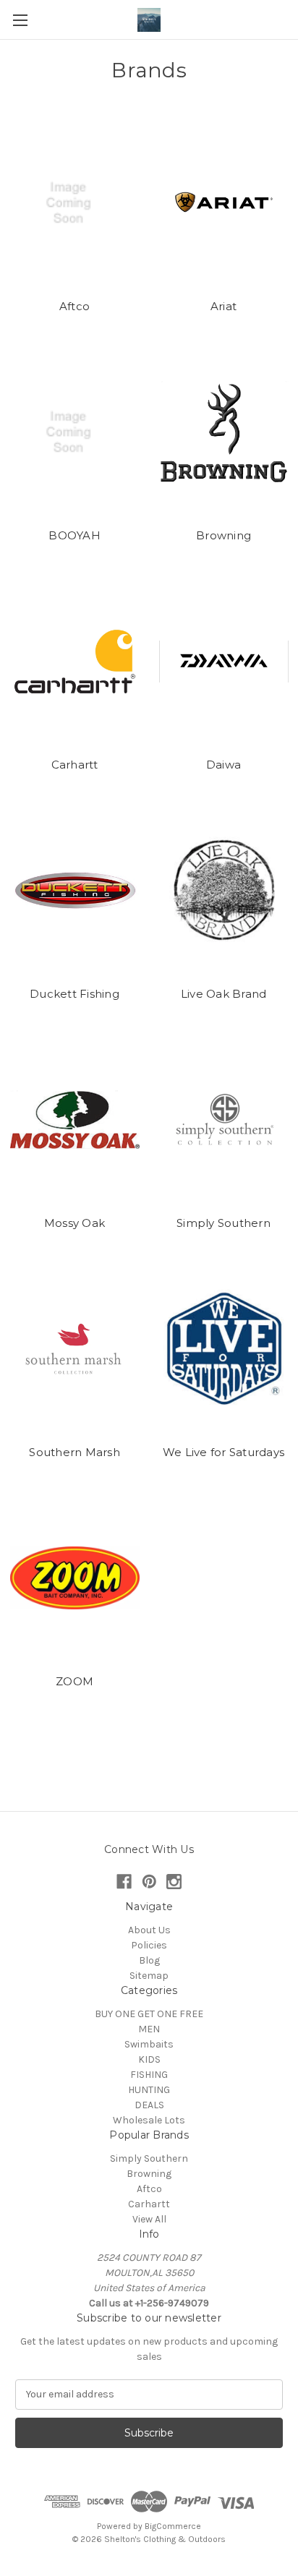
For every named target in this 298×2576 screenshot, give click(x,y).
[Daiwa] (224, 662)
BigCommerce (173, 2526)
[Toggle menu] (20, 20)
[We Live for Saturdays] (224, 1349)
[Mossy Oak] (75, 1120)
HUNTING (149, 2090)
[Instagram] (174, 1882)
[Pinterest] (149, 1882)
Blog (149, 1960)
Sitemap (149, 1976)
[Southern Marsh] (75, 1349)
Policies (149, 1945)
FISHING (149, 2075)
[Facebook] (124, 1882)
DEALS (149, 2105)
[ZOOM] (75, 1578)
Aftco (74, 306)
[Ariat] (224, 203)
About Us (149, 1930)
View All (149, 2219)
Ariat (223, 306)
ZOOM (74, 1681)
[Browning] (224, 432)
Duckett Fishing (74, 994)
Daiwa (223, 765)
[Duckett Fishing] (75, 891)
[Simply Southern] (224, 1120)
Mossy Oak (74, 1223)
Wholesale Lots (149, 2120)
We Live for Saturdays (223, 1452)
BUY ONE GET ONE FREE (149, 2014)
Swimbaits (149, 2044)
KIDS (149, 2059)
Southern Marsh (74, 1452)
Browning (223, 535)
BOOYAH (74, 535)
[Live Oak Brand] (224, 891)
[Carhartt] (75, 662)
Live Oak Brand (224, 994)
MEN (149, 2029)
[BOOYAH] (75, 432)
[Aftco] (75, 203)
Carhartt (75, 765)
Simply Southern (223, 1223)
